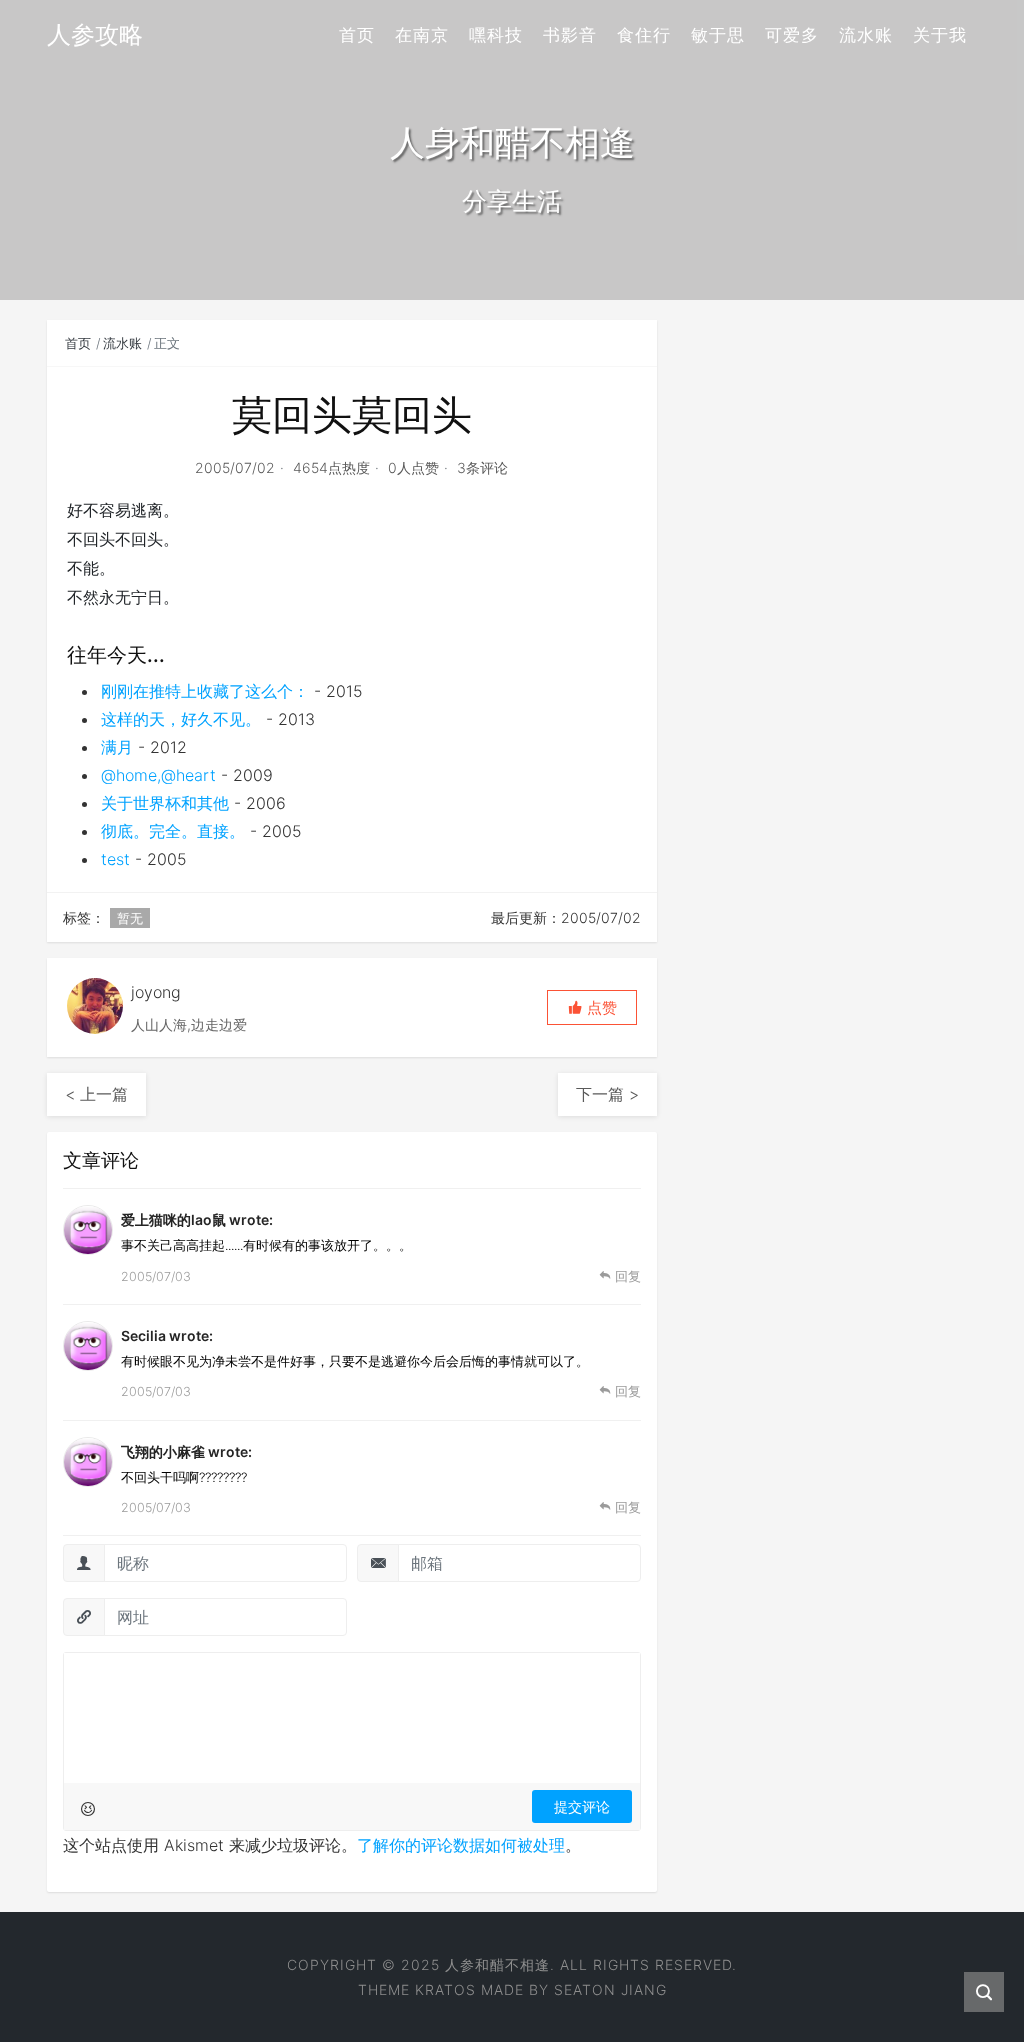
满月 (117, 747)
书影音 (570, 35)
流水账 (866, 35)
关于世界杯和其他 (165, 803)
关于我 (940, 35)
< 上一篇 (96, 1094)
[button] (592, 1007)
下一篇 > (607, 1094)
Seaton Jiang (610, 1989)
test (115, 859)
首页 (357, 35)
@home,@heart (158, 775)
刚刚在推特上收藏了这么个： (205, 691)
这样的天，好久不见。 (181, 719)
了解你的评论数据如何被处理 (461, 1845)
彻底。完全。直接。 (173, 831)
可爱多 (792, 35)
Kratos (445, 1989)
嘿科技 (496, 35)
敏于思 (718, 35)
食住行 (644, 35)
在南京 (422, 35)
